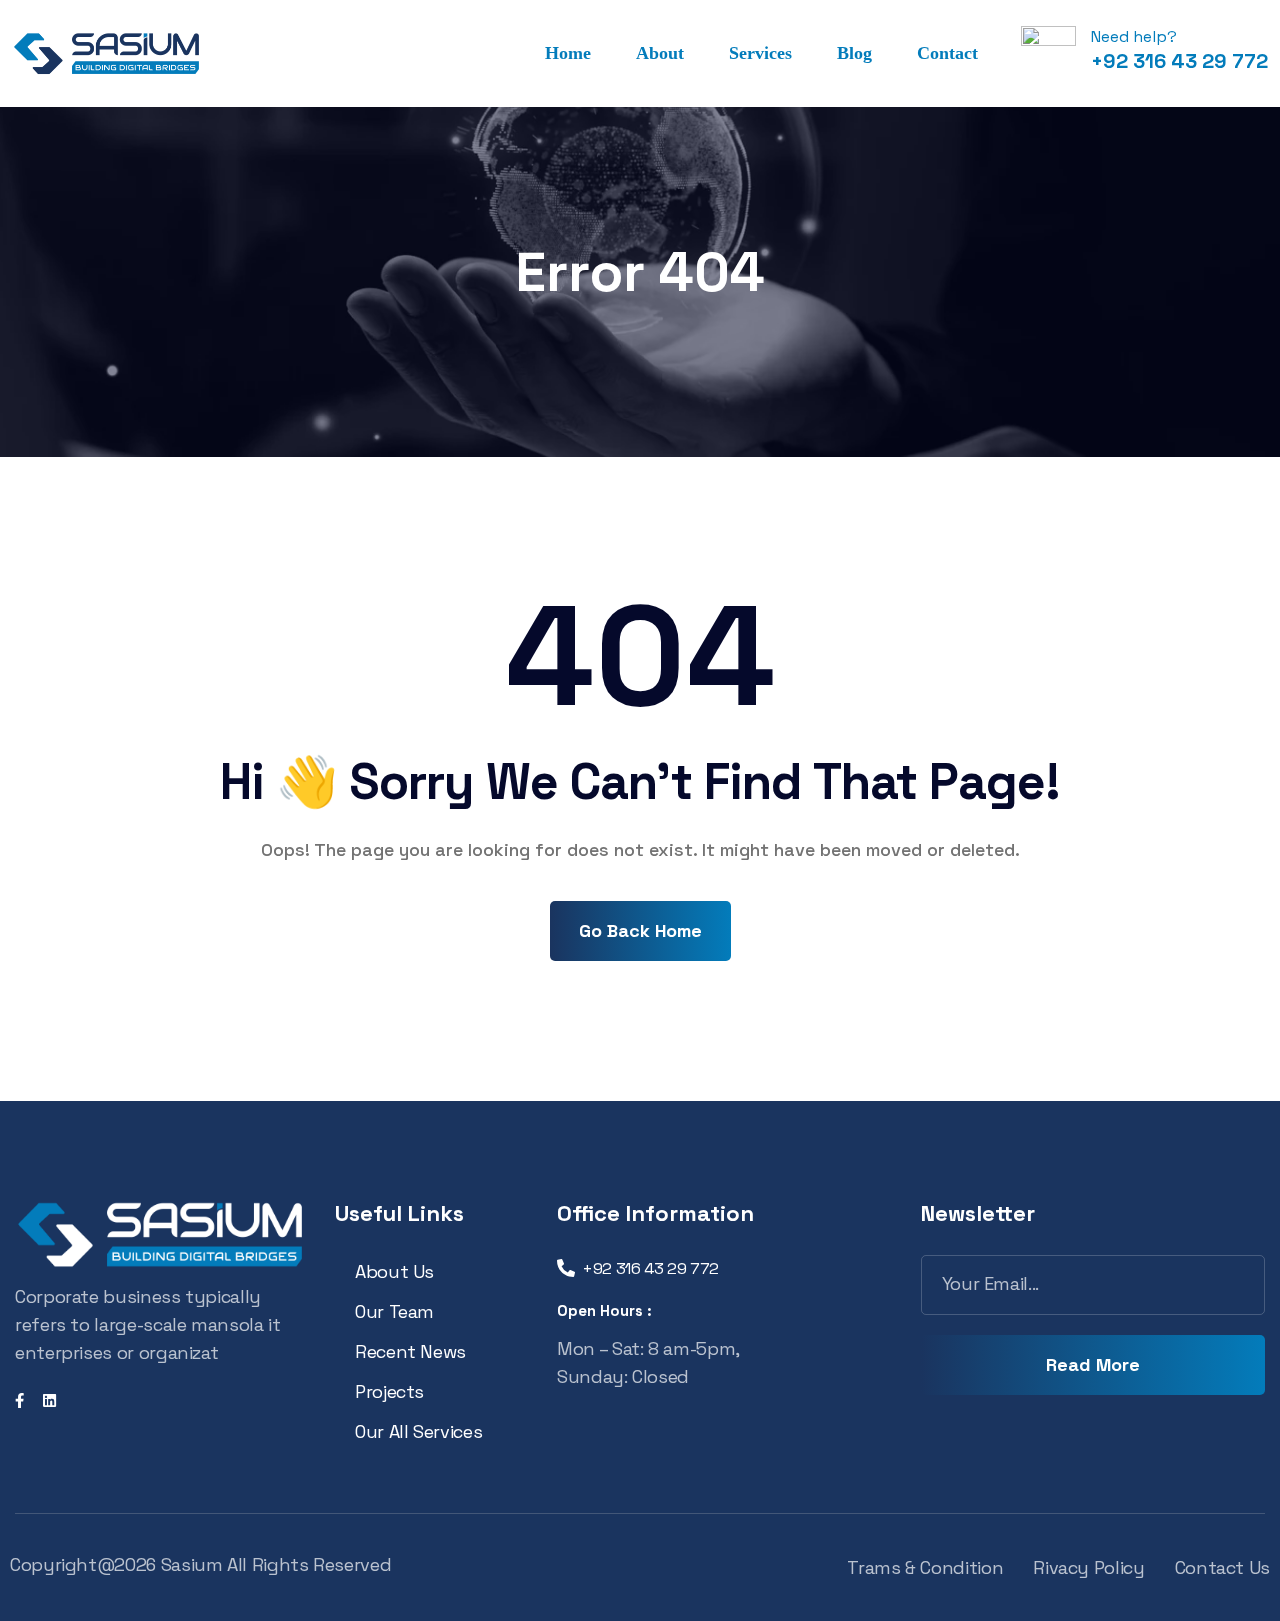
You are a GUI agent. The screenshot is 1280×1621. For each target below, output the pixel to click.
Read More (1093, 1364)
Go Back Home (640, 930)
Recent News (410, 1351)
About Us (394, 1271)
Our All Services (418, 1431)
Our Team (394, 1311)
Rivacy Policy (1088, 1567)
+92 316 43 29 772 (1179, 61)
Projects (389, 1391)
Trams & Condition (925, 1567)
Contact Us (1222, 1567)
